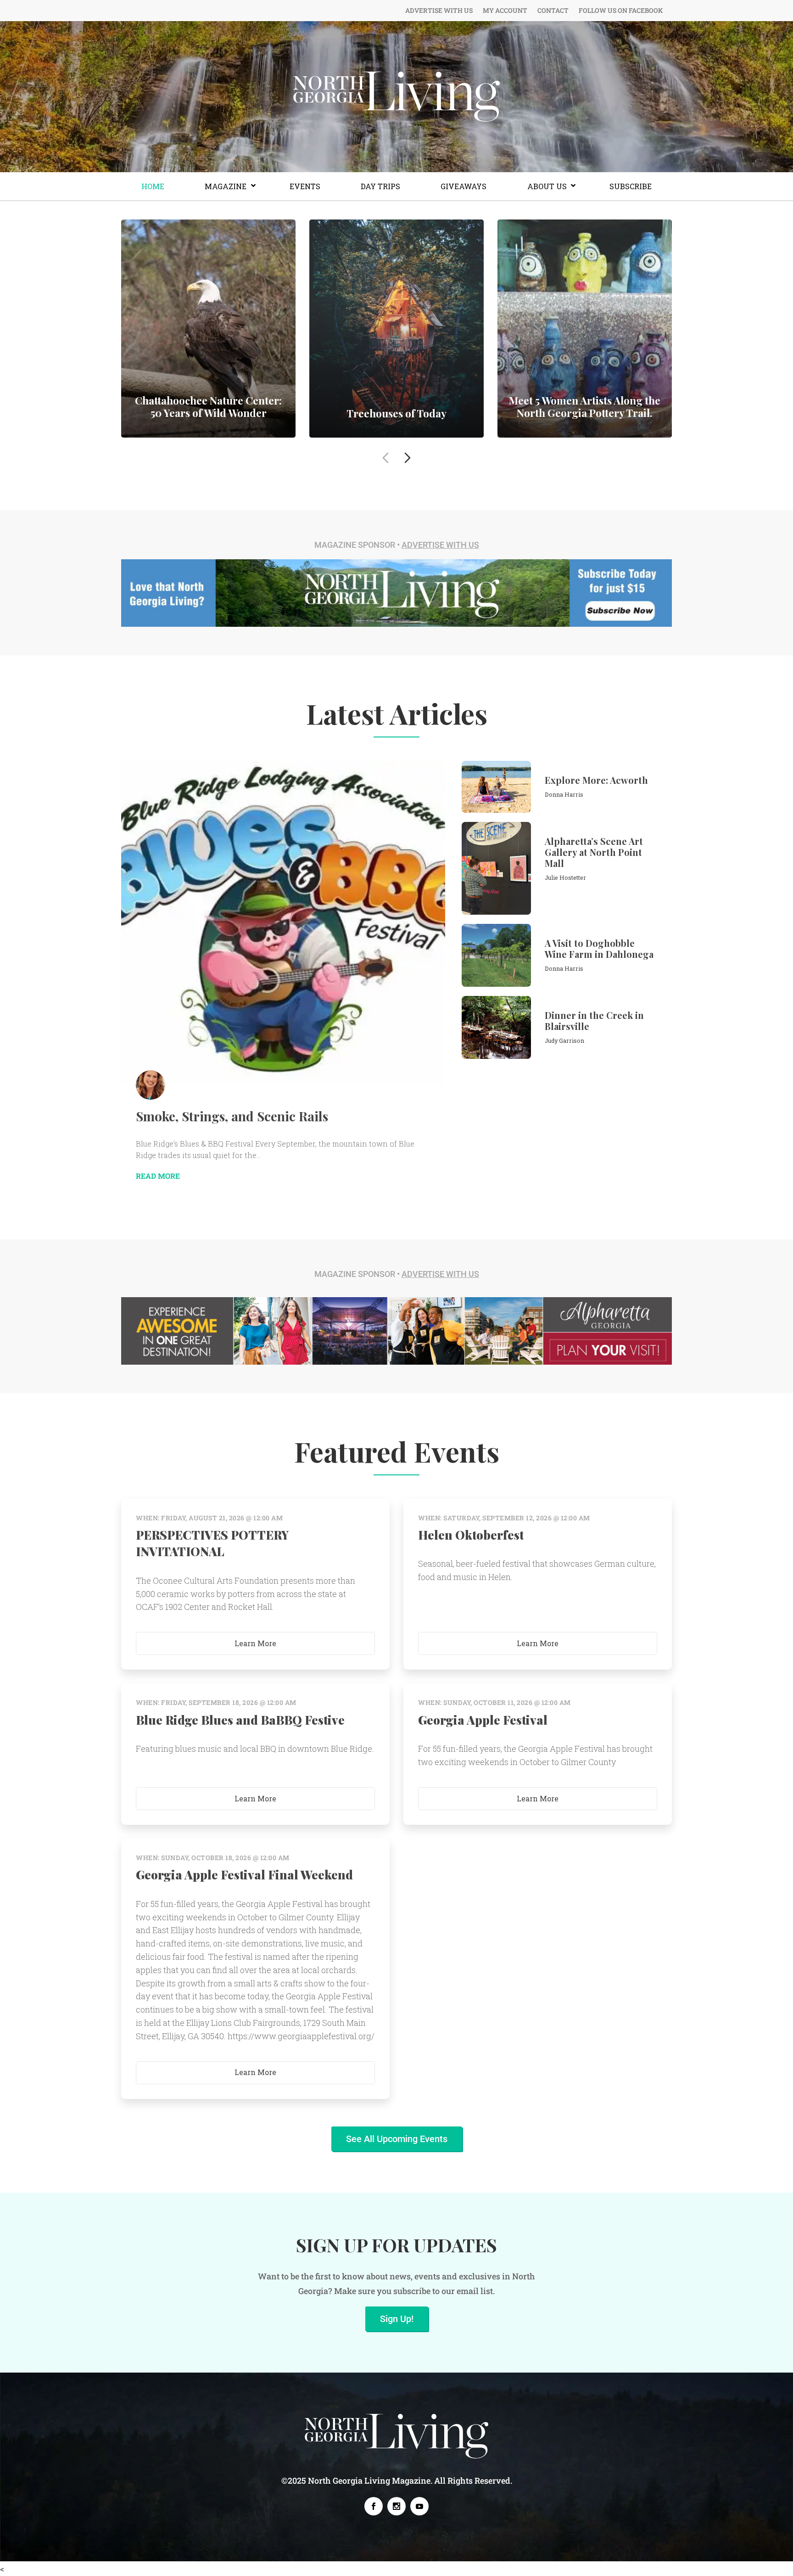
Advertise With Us (439, 11)
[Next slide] (408, 458)
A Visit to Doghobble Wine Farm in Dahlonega (599, 948)
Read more (208, 333)
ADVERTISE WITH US (440, 545)
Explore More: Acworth (596, 780)
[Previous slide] (385, 458)
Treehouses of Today (396, 413)
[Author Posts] (151, 1085)
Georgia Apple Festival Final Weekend (244, 1875)
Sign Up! (397, 2319)
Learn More (255, 1643)
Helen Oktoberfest (471, 1535)
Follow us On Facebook (621, 11)
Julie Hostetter (565, 877)
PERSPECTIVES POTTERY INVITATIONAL (212, 1543)
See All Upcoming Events (397, 2139)
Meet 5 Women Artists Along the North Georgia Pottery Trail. (585, 406)
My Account (505, 11)
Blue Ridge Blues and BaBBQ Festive (240, 1720)
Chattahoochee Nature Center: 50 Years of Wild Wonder (208, 406)
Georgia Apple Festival (483, 1720)
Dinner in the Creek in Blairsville (594, 1021)
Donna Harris (564, 794)
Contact (553, 11)
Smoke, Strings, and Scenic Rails (232, 1116)
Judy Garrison (564, 1041)
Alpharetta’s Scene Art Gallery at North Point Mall (594, 852)
